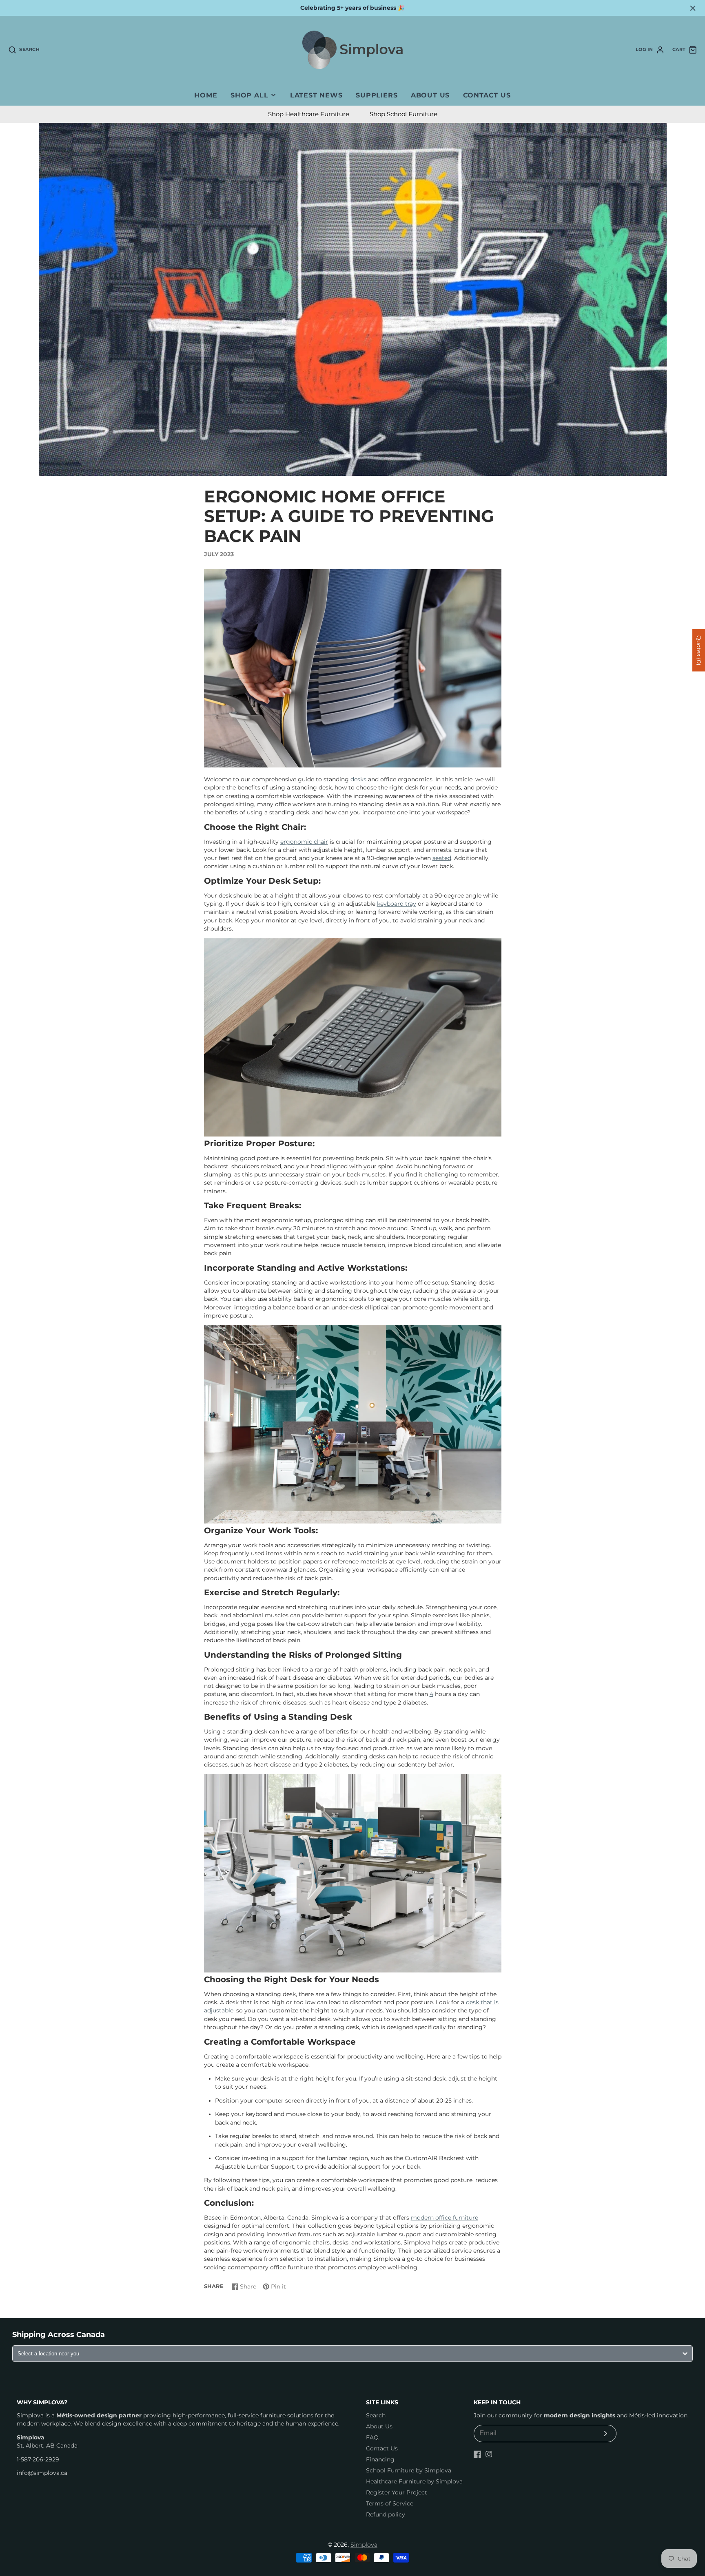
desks (358, 779)
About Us (430, 95)
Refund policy (386, 2514)
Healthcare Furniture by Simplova (414, 2481)
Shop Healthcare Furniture (309, 114)
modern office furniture (445, 2218)
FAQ (372, 2437)
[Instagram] (489, 2454)
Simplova (364, 2545)
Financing (380, 2459)
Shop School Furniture (403, 114)
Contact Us (487, 95)
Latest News (316, 95)
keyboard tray (397, 904)
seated (442, 858)
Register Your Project (397, 2492)
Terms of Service (390, 2503)
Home (206, 95)
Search (376, 2415)
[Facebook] (477, 2454)
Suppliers (377, 95)
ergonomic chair (304, 842)
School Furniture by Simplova (409, 2470)
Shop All (249, 95)
